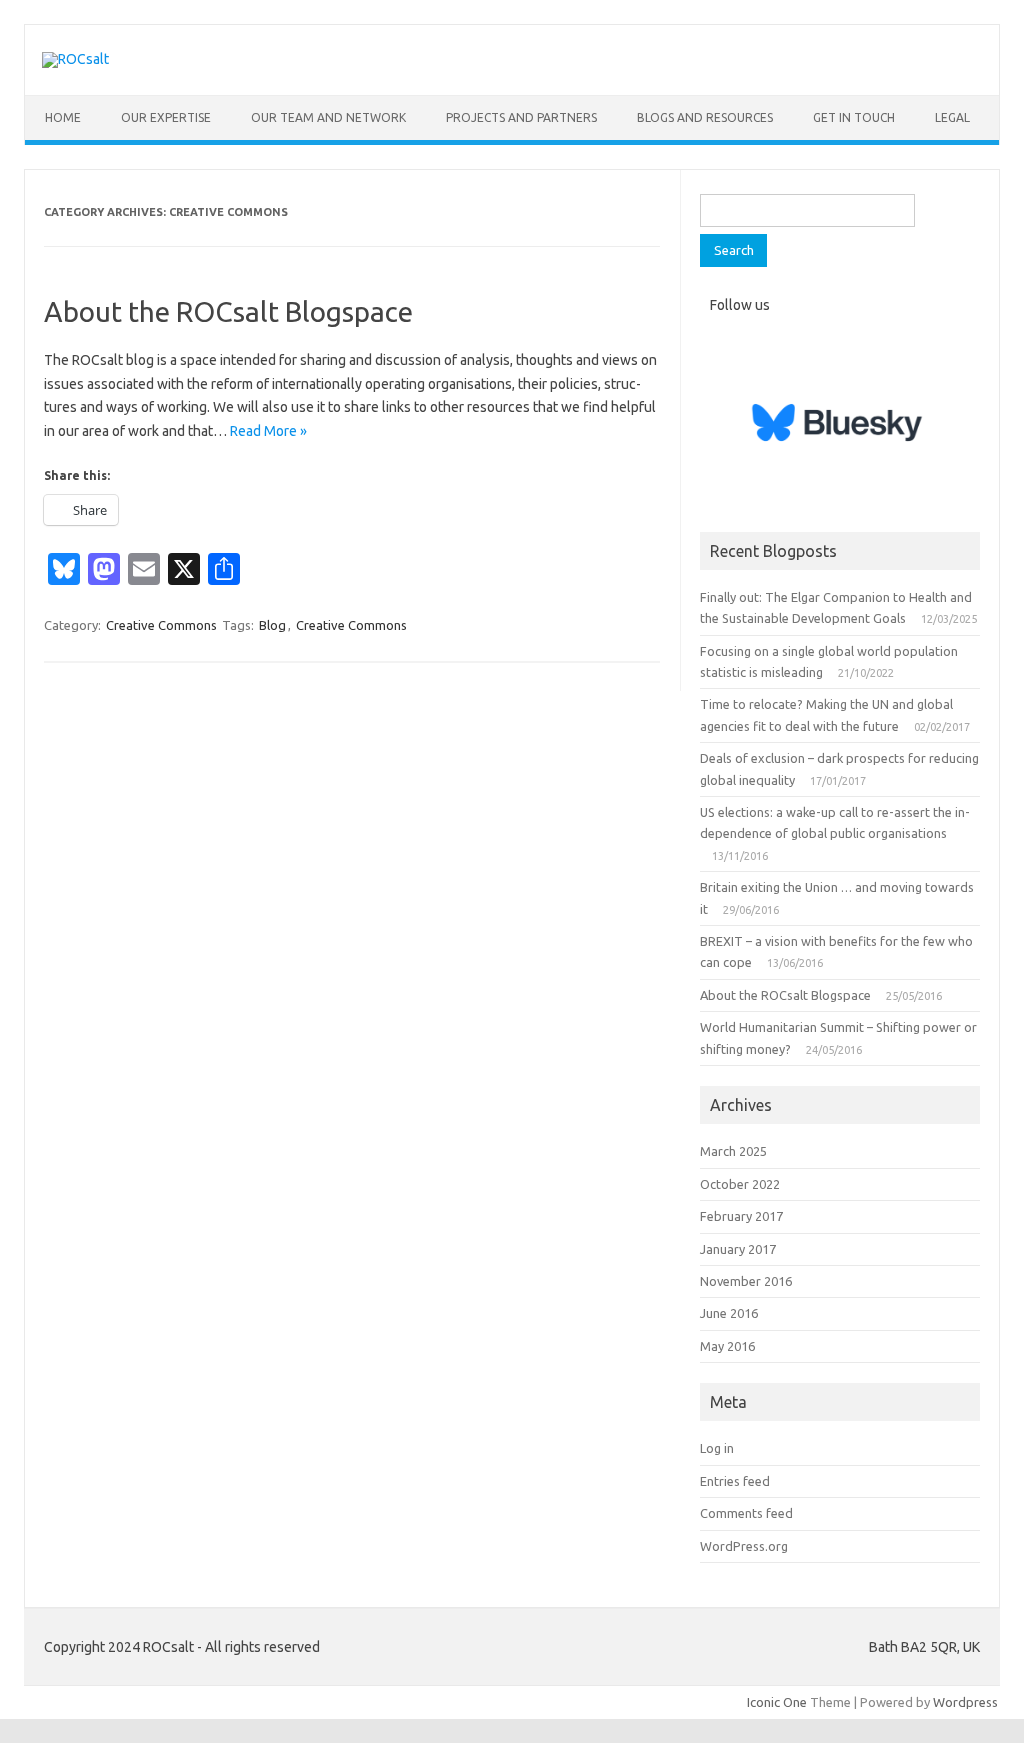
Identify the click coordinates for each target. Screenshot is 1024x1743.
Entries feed (735, 1481)
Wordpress (965, 1702)
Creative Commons (161, 625)
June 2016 (729, 1313)
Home (63, 117)
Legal (952, 117)
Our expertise (166, 117)
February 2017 (741, 1216)
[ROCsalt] (75, 59)
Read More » (268, 431)
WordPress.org (744, 1546)
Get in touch (854, 117)
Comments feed (746, 1513)
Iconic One (777, 1702)
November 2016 (746, 1281)
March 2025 (733, 1151)
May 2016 (727, 1346)
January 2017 (738, 1249)
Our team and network (328, 117)
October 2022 (740, 1184)
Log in (717, 1448)
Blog (272, 625)
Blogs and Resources (705, 117)
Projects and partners (521, 117)
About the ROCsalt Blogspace (228, 311)
